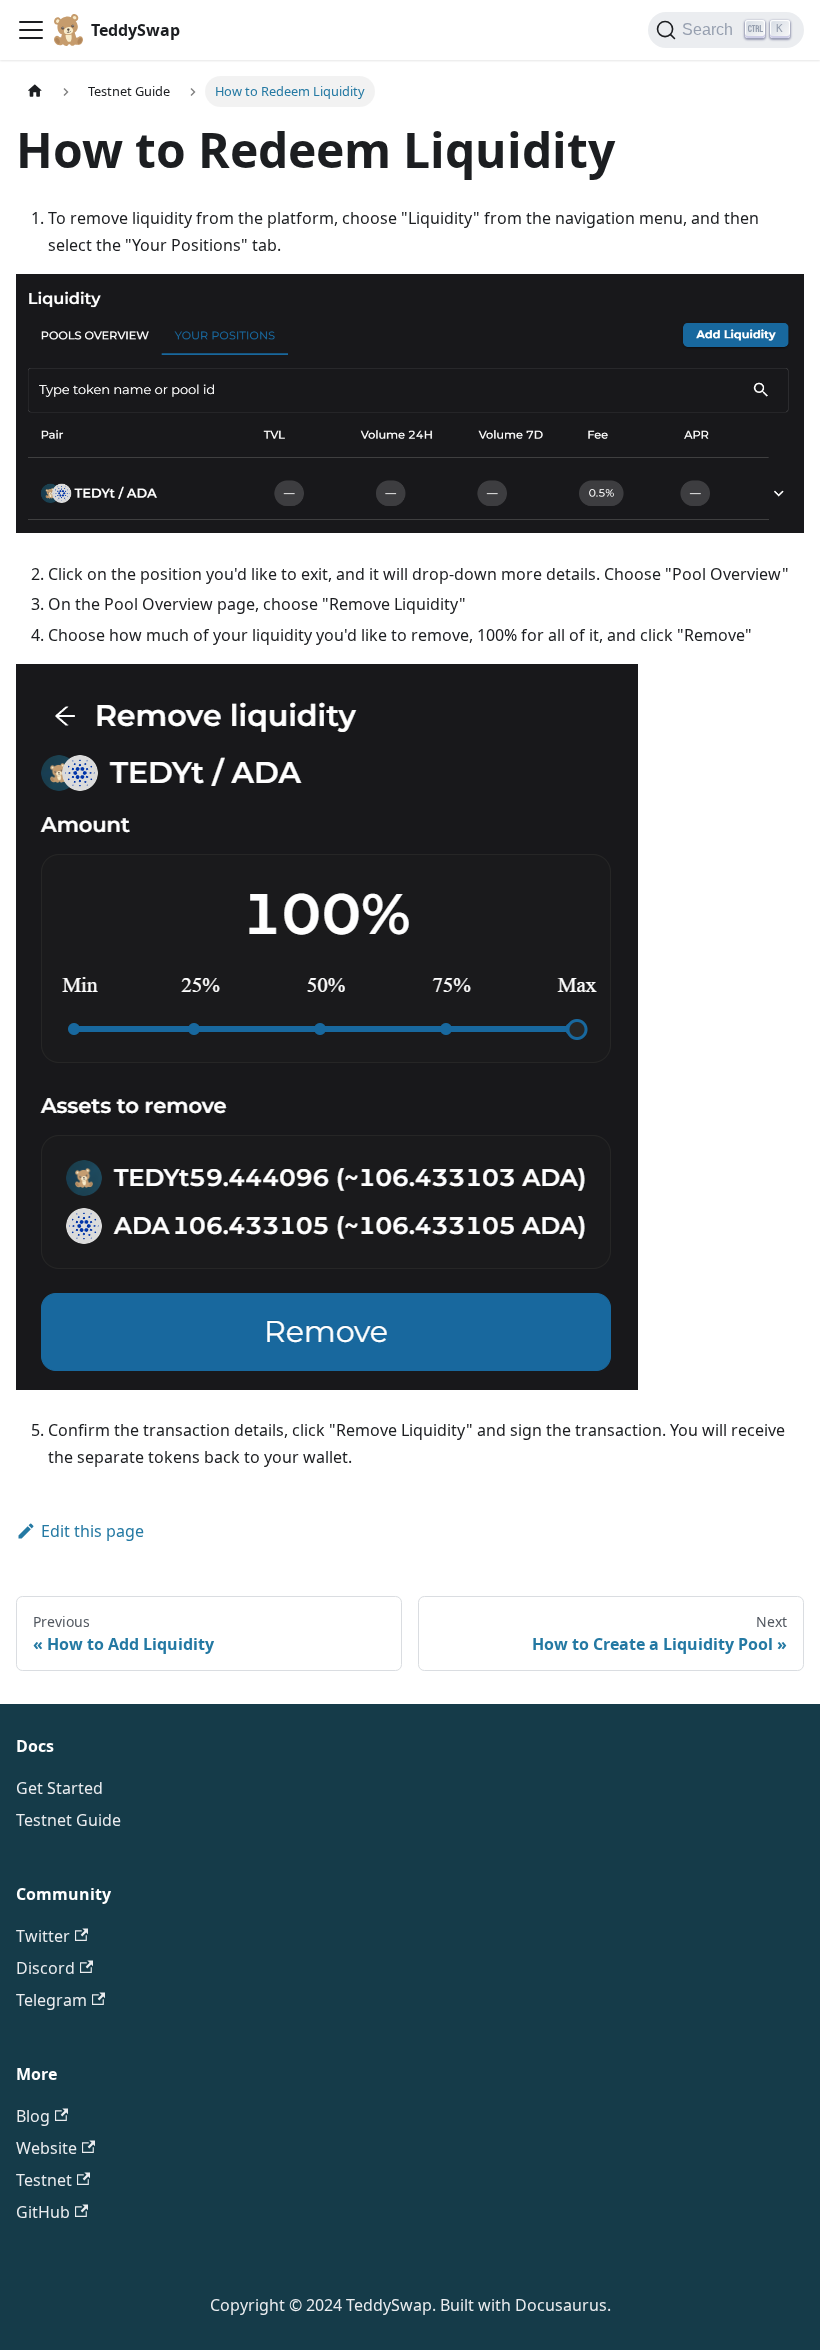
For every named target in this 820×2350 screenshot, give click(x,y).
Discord (45, 1968)
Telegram (51, 2000)
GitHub (43, 2212)
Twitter (43, 1936)
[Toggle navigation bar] (31, 30)
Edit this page (92, 1531)
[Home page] (35, 91)
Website (46, 2148)
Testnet (44, 2180)
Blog (33, 2116)
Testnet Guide (68, 1820)
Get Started (59, 1788)
